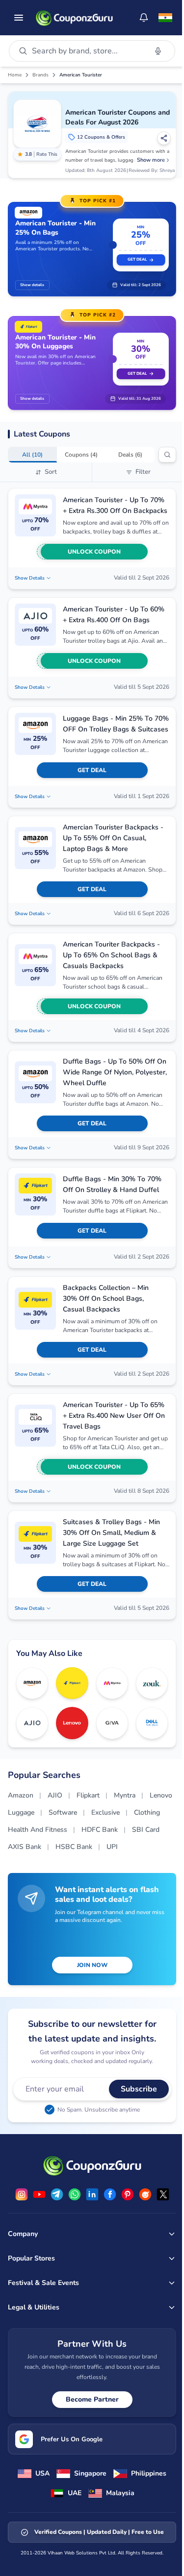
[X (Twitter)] (163, 2194)
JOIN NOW (92, 1965)
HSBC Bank (74, 1847)
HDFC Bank (100, 1830)
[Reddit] (145, 2194)
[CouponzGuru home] (74, 18)
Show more (151, 160)
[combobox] (87, 51)
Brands (40, 75)
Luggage (21, 1812)
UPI (112, 1847)
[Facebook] (110, 2194)
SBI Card (146, 1830)
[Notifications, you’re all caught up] (144, 18)
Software (63, 1812)
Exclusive (105, 1812)
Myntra (125, 1795)
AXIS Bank (25, 1847)
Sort (51, 472)
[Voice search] (158, 51)
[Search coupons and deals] (167, 455)
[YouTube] (39, 2194)
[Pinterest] (128, 2194)
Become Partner (92, 2399)
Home (15, 75)
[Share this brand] (164, 138)
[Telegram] (57, 2194)
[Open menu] (19, 18)
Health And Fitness (38, 1830)
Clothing (147, 1812)
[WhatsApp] (75, 2194)
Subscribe (139, 2089)
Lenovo (161, 1795)
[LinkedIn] (92, 2194)
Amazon (21, 1795)
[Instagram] (22, 2194)
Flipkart (88, 1795)
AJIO (55, 1795)
